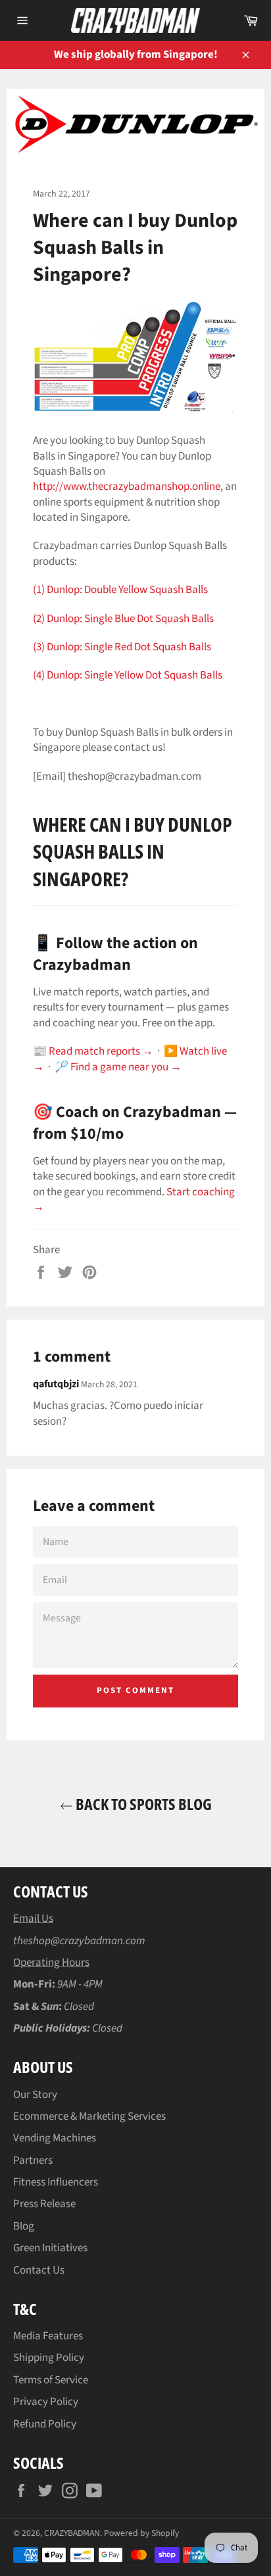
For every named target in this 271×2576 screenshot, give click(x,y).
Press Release (44, 2204)
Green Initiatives (50, 2248)
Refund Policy (45, 2424)
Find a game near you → (126, 1067)
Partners (33, 2160)
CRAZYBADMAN (72, 2533)
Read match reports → (101, 1051)
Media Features (48, 2336)
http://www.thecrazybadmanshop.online (127, 487)
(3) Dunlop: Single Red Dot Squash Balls (122, 647)
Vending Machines (55, 2138)
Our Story (35, 2095)
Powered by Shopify (141, 2533)
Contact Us (39, 2270)
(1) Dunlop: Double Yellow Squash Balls (120, 590)
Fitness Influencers (56, 2182)
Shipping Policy (49, 2358)
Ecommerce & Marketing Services (89, 2116)
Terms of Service (51, 2380)
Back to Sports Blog (142, 1804)
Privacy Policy (46, 2402)
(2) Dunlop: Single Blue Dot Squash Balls (123, 619)
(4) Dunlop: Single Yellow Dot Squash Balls (128, 675)
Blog (24, 2226)
